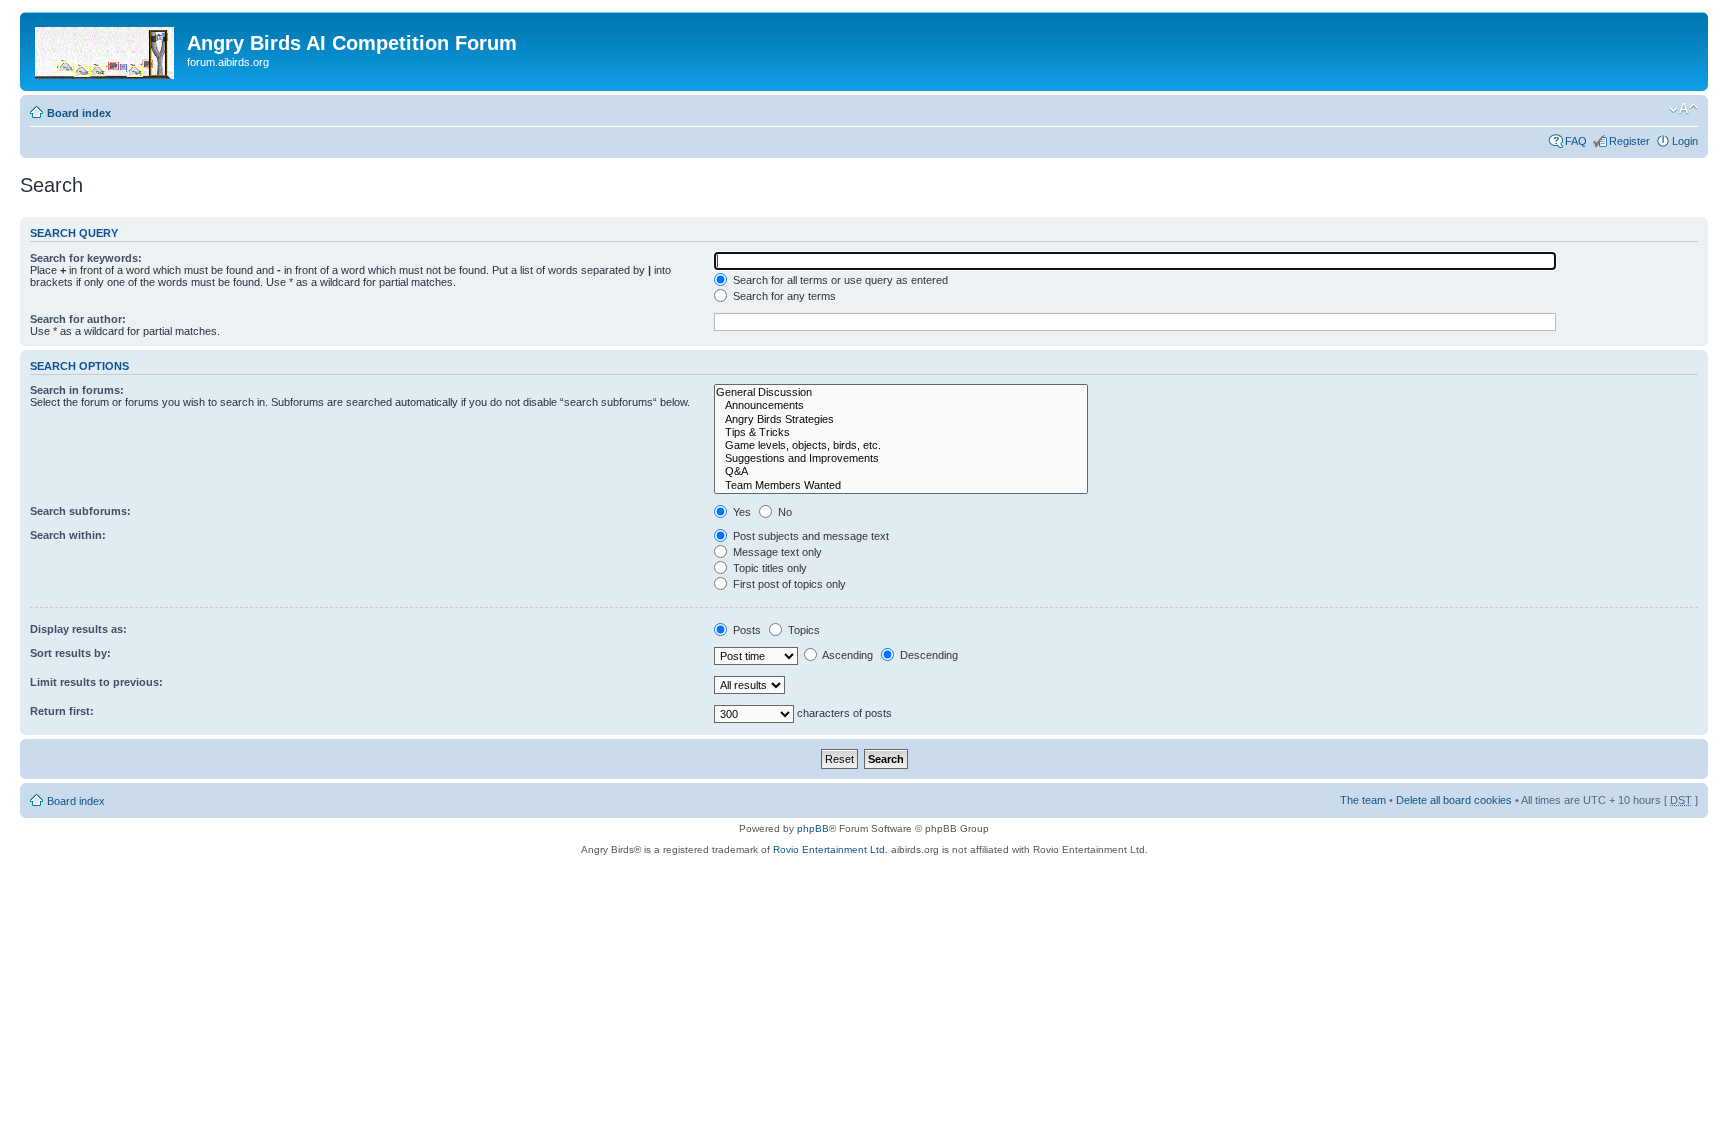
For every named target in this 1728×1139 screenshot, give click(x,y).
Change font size (1683, 109)
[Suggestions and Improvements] (901, 458)
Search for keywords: (86, 258)
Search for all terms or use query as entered (839, 280)
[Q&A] (901, 471)
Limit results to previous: (96, 682)
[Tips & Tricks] (901, 432)
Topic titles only (768, 568)
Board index (79, 113)
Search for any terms (783, 296)
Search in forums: (77, 390)
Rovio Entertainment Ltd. (830, 849)
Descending (927, 655)
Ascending (846, 655)
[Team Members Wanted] (901, 485)
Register (1629, 141)
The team (1363, 800)
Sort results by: (70, 653)
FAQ (1576, 141)
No (783, 512)
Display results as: (78, 629)
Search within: (68, 535)
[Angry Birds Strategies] (901, 419)
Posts (745, 630)
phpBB (813, 828)
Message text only (776, 552)
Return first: (62, 711)
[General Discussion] (901, 392)
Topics (802, 630)
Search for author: (78, 319)
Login (1685, 141)
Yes (740, 512)
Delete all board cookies (1454, 800)
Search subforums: (80, 511)
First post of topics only (788, 584)
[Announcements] (901, 405)
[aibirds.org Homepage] (106, 49)
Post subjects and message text (809, 536)
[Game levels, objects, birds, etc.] (901, 445)
